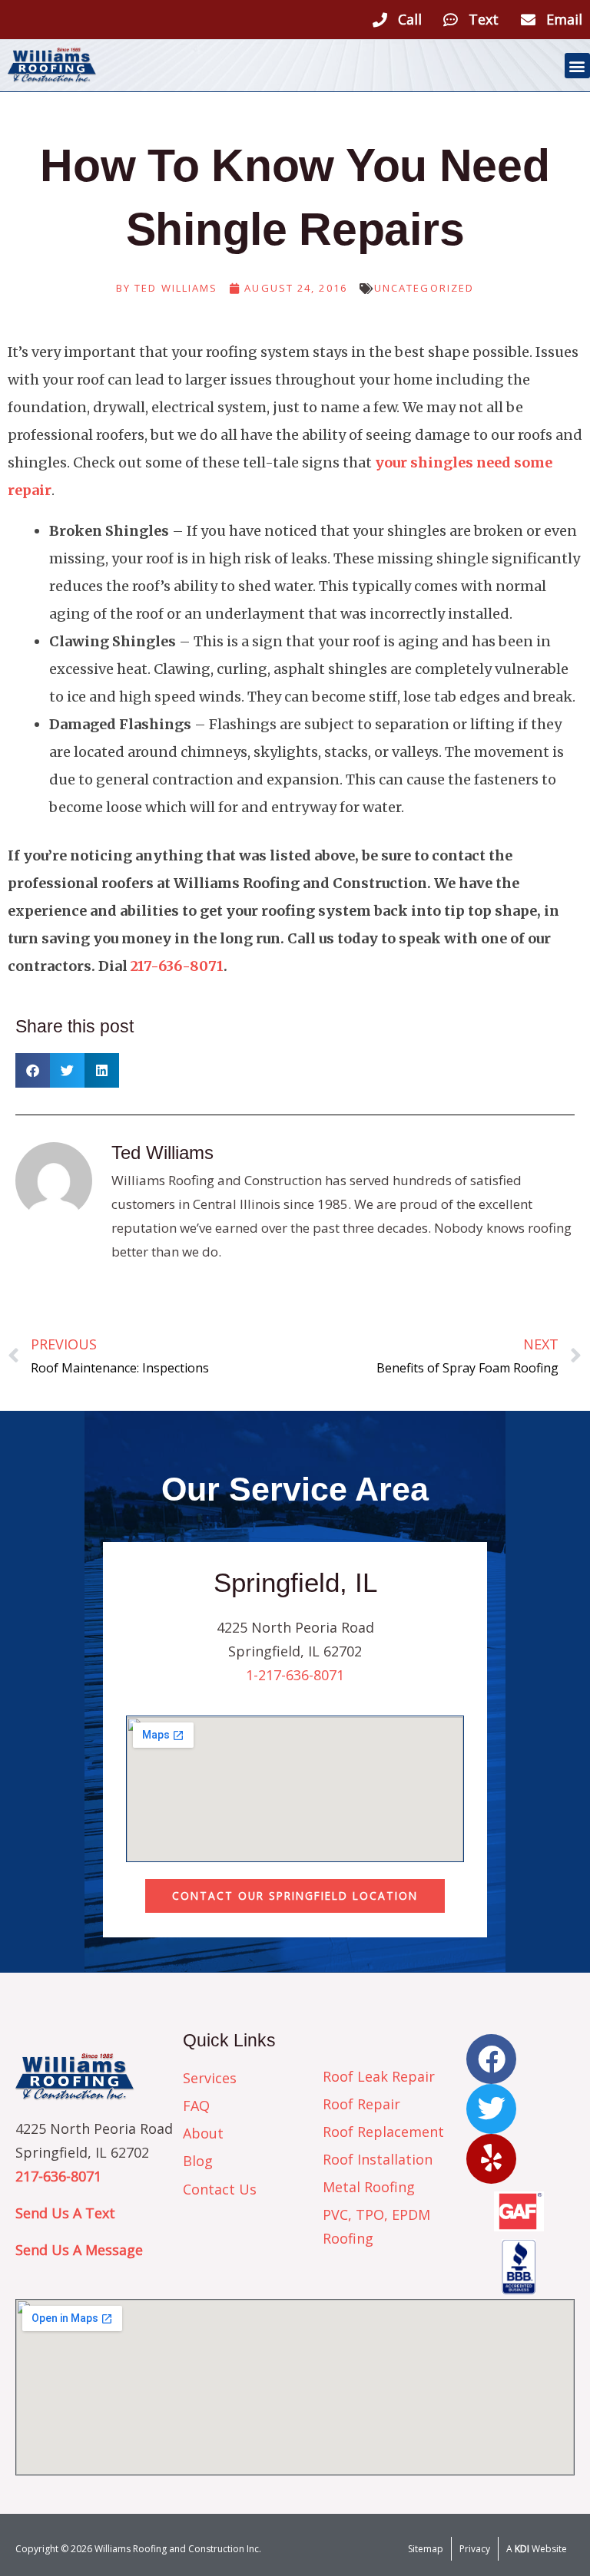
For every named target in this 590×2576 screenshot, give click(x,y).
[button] (577, 66)
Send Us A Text (65, 2213)
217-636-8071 (177, 966)
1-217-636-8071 (295, 1675)
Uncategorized (424, 288)
